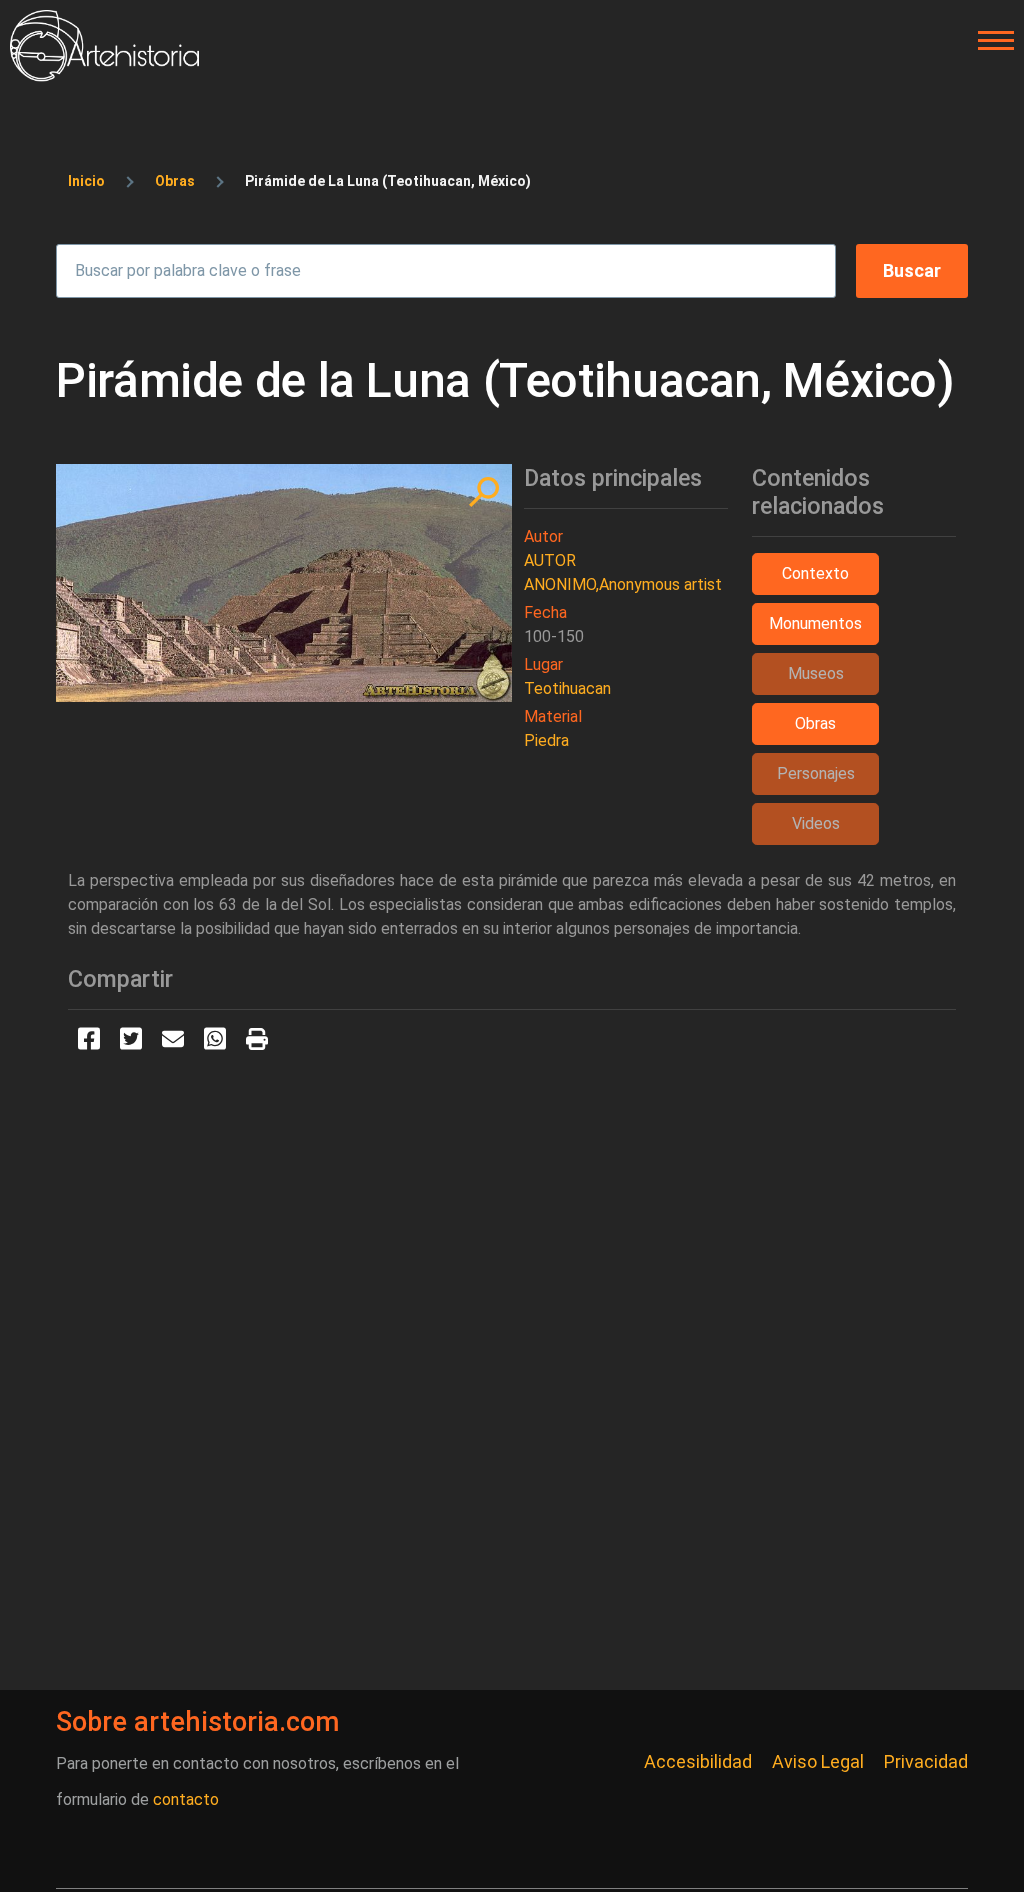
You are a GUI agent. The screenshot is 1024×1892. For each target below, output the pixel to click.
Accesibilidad (698, 1761)
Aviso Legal (818, 1761)
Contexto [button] (815, 573)
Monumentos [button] (815, 623)
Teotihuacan (567, 688)
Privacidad (926, 1761)
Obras (175, 181)
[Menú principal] (990, 41)
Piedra (546, 740)
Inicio (86, 181)
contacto (186, 1799)
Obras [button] (815, 723)
